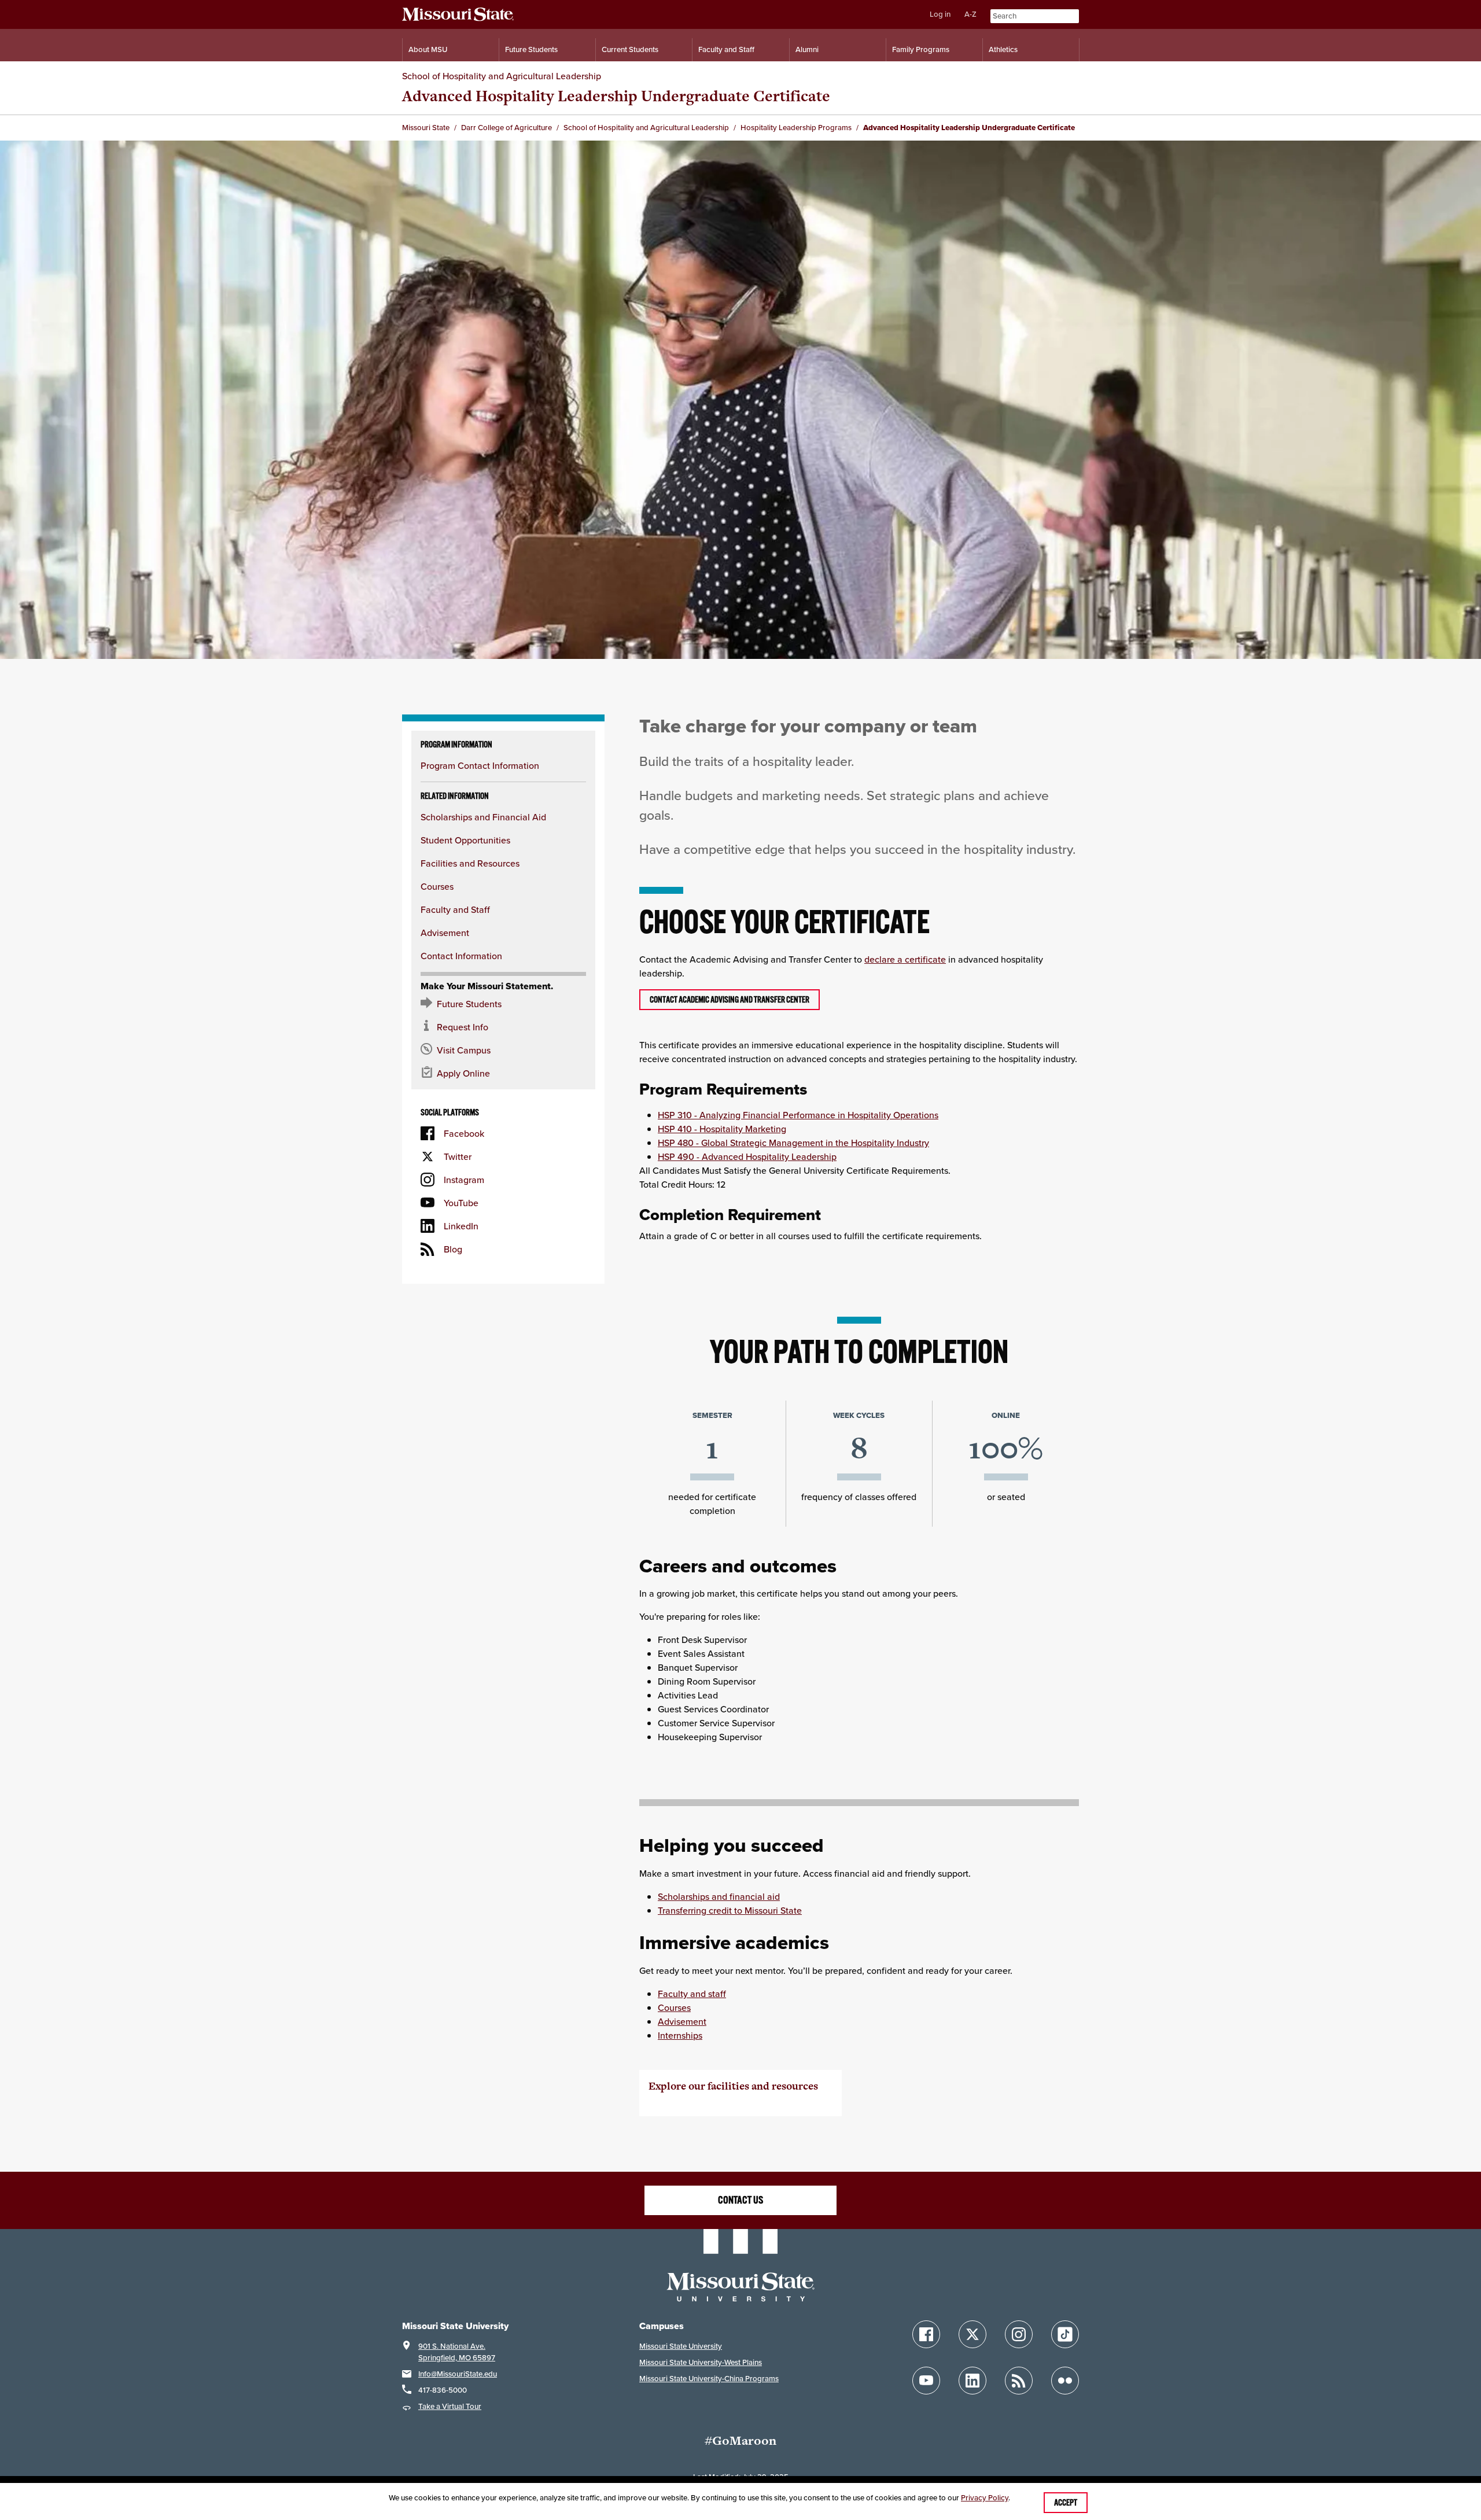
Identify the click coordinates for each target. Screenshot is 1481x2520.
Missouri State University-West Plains (701, 2362)
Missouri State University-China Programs (709, 2379)
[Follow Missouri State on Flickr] (1065, 2381)
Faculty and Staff (726, 49)
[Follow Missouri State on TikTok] (1065, 2334)
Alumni (807, 49)
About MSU (428, 49)
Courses (437, 886)
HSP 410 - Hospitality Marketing (722, 1129)
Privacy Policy (985, 2498)
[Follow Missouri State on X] (972, 2334)
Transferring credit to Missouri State (730, 1910)
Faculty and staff (692, 1994)
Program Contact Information (480, 765)
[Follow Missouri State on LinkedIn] (972, 2381)
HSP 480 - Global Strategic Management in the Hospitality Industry (793, 1143)
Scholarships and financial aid (719, 1896)
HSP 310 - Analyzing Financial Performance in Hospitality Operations (798, 1115)
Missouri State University (681, 2346)
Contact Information (461, 956)
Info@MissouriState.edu (458, 2374)
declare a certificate (905, 959)
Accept (1066, 2503)
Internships (680, 2035)
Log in (940, 14)
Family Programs (921, 49)
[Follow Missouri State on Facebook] (926, 2334)
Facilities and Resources (470, 863)
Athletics (1003, 49)
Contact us (740, 2200)
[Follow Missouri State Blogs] (1019, 2381)
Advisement (445, 933)
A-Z (970, 14)
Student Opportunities (465, 840)
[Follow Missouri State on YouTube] (926, 2381)
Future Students (531, 49)
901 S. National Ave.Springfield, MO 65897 (457, 2352)
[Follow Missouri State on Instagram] (1019, 2334)
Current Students (630, 49)
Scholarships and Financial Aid (483, 817)
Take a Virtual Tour (450, 2406)
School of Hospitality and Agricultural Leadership (502, 76)
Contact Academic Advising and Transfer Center (730, 1000)
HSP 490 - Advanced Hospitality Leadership (747, 1156)
